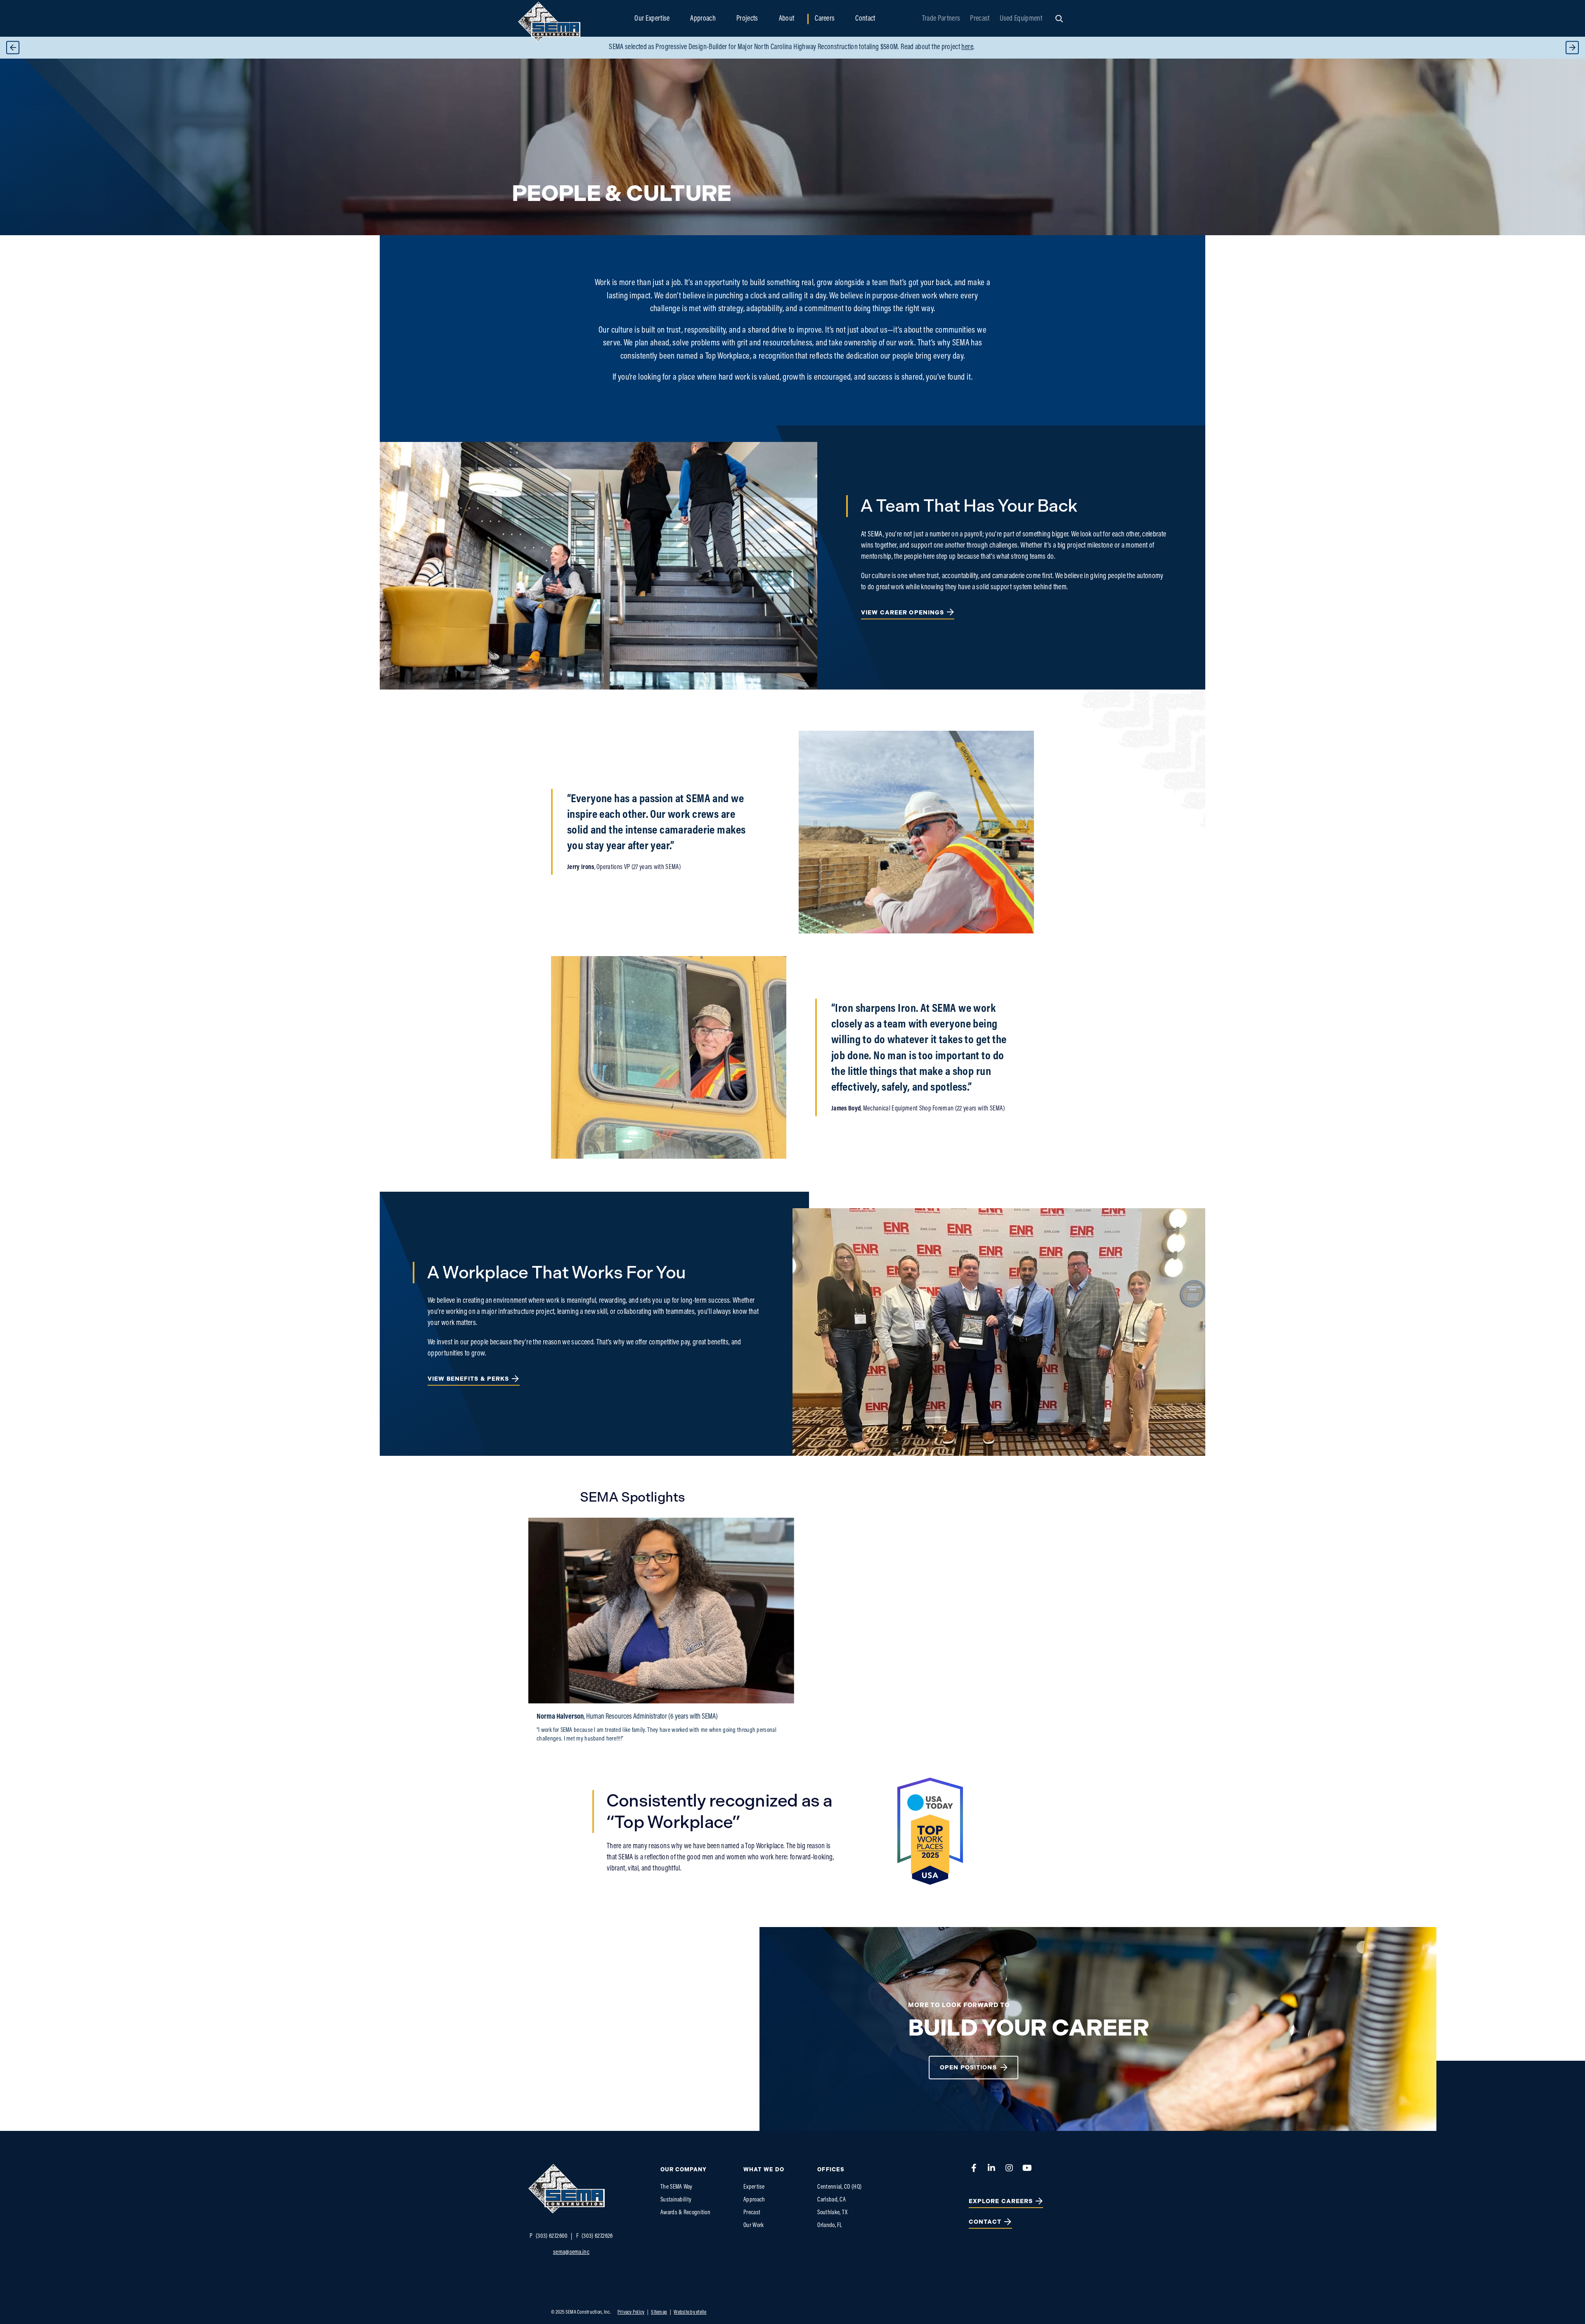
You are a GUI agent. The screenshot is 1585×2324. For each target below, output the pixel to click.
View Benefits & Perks (468, 1379)
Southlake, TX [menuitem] (832, 2213)
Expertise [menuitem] (754, 2187)
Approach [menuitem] (703, 19)
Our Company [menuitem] (684, 2169)
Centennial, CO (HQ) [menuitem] (839, 2187)
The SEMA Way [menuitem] (677, 2187)
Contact (985, 2222)
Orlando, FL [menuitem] (830, 2226)
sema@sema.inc (571, 2252)
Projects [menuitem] (747, 19)
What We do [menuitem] (764, 2169)
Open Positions (968, 2068)
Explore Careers (1001, 2201)
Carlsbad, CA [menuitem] (832, 2200)
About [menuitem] (787, 19)
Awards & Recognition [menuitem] (685, 2213)
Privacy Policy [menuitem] (631, 2312)
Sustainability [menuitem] (676, 2200)
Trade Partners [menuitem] (941, 19)
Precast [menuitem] (980, 19)
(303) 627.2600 (549, 2236)
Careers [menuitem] (825, 19)
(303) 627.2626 (595, 2236)
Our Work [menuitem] (753, 2226)
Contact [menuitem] (865, 19)
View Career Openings (903, 613)
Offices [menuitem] (831, 2169)
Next (1572, 48)
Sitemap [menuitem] (659, 2312)
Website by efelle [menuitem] (690, 2312)
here (927, 47)
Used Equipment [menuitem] (1021, 19)
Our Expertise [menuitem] (652, 19)
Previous (13, 48)
